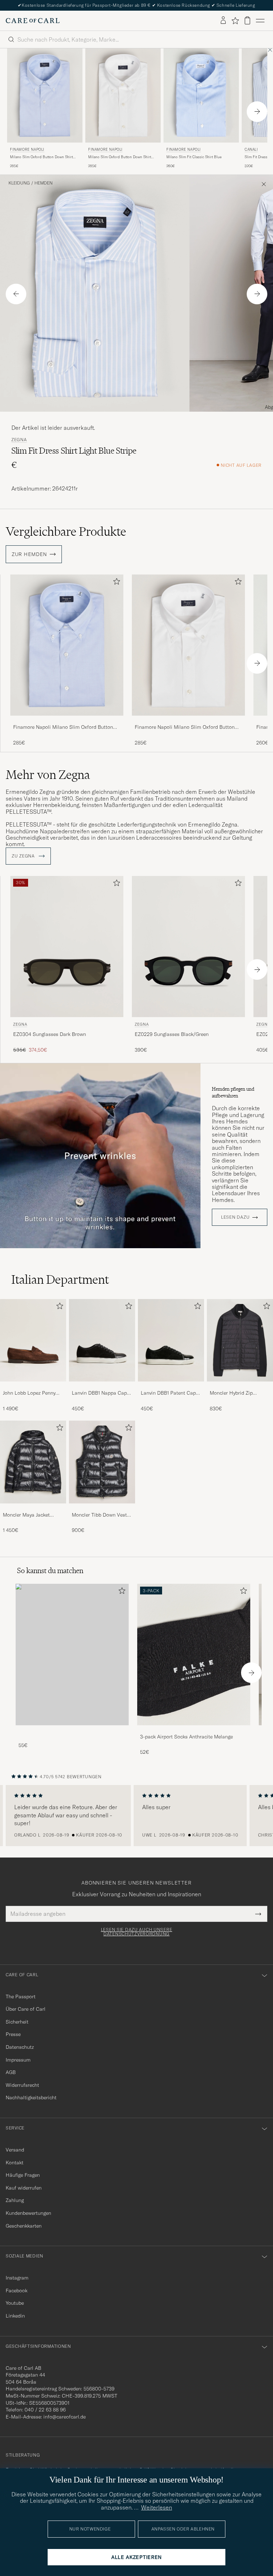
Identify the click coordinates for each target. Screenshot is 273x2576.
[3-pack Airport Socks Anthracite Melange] (194, 1730)
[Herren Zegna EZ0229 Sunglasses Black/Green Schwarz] (188, 947)
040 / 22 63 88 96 (45, 2410)
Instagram (17, 2278)
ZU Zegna (24, 856)
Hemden (44, 183)
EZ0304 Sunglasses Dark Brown (50, 1034)
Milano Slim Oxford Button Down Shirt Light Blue (41, 157)
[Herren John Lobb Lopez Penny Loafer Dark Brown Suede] (33, 1340)
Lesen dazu (235, 1217)
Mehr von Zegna (48, 775)
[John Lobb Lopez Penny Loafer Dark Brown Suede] (33, 1386)
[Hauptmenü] (260, 21)
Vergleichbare (66, 531)
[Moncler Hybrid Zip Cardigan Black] (240, 1386)
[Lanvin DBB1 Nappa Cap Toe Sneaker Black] (102, 1386)
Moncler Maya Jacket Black (26, 1515)
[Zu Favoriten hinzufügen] (115, 583)
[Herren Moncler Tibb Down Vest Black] (102, 1462)
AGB (11, 2072)
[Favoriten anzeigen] (235, 21)
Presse (13, 2034)
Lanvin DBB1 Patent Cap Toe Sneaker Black (168, 1393)
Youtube (15, 2303)
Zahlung (15, 2200)
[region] (136, 1816)
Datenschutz (20, 2047)
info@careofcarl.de (65, 2417)
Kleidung (19, 183)
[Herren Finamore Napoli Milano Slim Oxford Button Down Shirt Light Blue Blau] (45, 95)
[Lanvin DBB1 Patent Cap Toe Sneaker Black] (171, 1386)
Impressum (18, 2060)
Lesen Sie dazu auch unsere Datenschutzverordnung (137, 1932)
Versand (15, 2150)
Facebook (17, 2291)
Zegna (19, 440)
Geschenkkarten (24, 2226)
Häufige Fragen (23, 2175)
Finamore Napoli (27, 149)
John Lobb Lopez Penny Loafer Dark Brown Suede (32, 1393)
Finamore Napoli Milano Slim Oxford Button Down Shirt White (185, 727)
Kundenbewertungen (28, 2213)
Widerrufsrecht (22, 2085)
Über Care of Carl (26, 2009)
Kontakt (15, 2163)
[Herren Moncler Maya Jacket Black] (33, 1462)
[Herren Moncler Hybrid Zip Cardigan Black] (240, 1340)
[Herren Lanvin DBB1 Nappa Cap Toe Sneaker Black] (102, 1340)
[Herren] (72, 1654)
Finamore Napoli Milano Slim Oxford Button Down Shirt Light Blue (63, 727)
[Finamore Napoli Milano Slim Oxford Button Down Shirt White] (188, 720)
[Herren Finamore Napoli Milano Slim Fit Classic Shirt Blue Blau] (201, 95)
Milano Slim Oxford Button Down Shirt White (120, 157)
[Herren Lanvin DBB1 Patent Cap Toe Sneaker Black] (171, 1340)
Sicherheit (17, 2022)
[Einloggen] (223, 21)
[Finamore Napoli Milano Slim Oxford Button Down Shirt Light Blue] (67, 720)
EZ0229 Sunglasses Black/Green (172, 1034)
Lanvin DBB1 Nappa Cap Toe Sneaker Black (99, 1393)
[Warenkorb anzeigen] (247, 20)
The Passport (21, 1997)
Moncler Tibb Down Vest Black (99, 1515)
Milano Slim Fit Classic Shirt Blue (194, 157)
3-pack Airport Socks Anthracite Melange (186, 1737)
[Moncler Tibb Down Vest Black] (102, 1508)
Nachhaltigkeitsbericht (31, 2097)
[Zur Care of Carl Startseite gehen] (33, 21)
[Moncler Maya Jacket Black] (33, 1508)
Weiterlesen (157, 2507)
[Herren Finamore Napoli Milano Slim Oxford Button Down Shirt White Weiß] (123, 95)
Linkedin (15, 2316)
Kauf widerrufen (24, 2188)
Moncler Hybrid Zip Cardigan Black (231, 1393)
